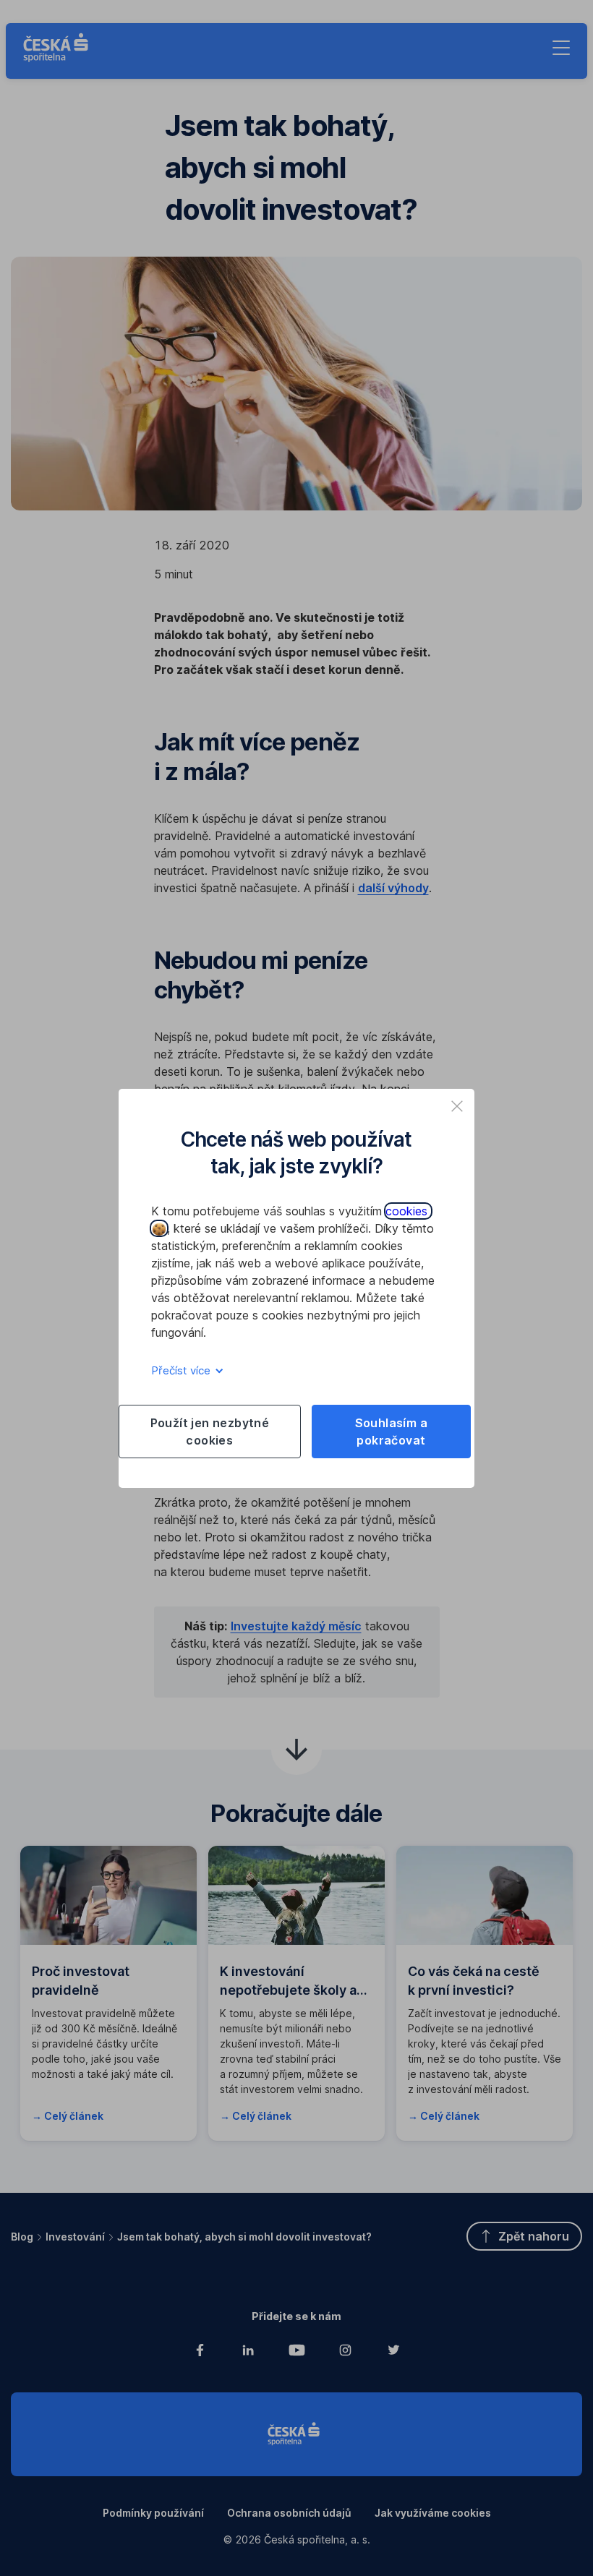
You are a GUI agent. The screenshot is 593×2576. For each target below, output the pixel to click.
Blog (22, 2237)
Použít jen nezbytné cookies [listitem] (210, 1432)
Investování (75, 2237)
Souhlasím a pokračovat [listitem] (391, 1432)
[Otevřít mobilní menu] (561, 48)
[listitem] (457, 1106)
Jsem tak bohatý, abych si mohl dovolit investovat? (244, 2237)
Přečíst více (182, 1370)
